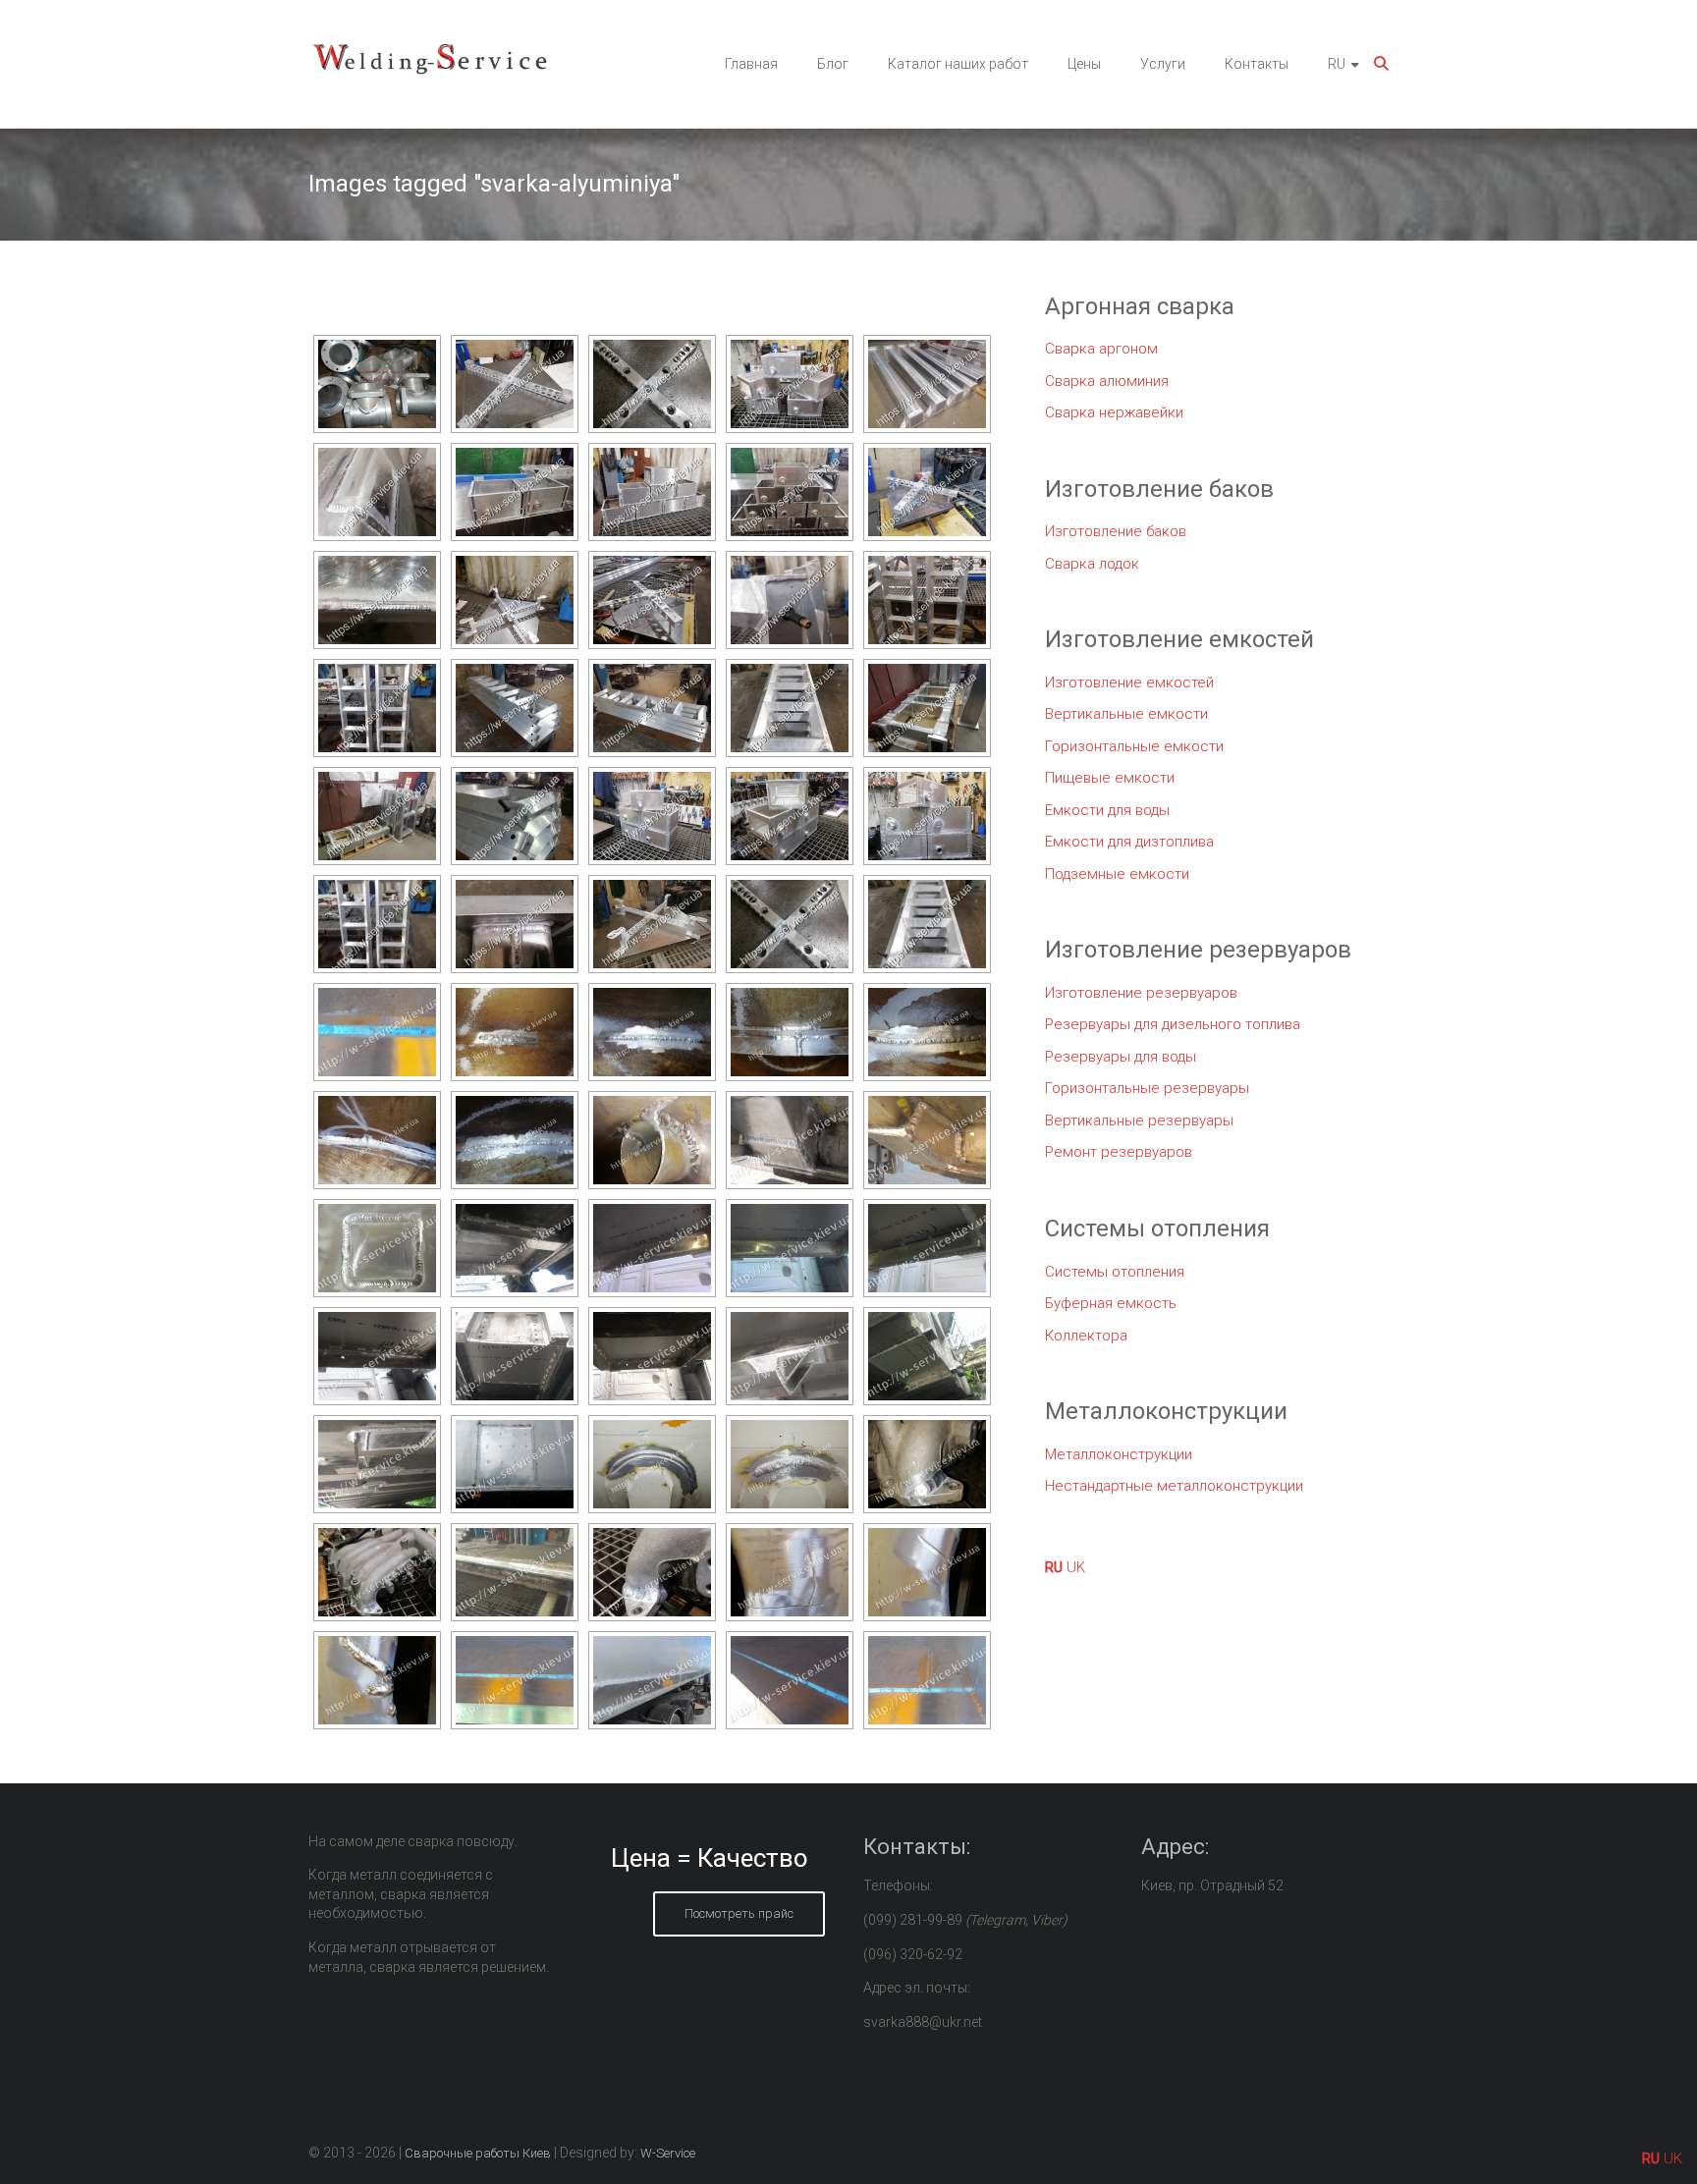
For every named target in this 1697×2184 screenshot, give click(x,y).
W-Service (668, 2153)
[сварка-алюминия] (377, 1032)
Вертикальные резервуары (1139, 1120)
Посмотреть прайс (739, 1913)
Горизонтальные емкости (1134, 746)
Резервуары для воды (1121, 1057)
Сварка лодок (1092, 564)
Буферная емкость (1111, 1303)
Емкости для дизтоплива (1129, 842)
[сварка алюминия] (515, 384)
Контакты (1257, 64)
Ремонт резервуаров (1119, 1152)
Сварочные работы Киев (478, 2153)
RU (1337, 64)
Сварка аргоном (1101, 349)
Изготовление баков (1116, 531)
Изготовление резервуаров (1141, 993)
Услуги (1163, 64)
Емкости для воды (1107, 810)
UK (1076, 1567)
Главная (751, 64)
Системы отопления (1115, 1272)
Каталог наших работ (958, 64)
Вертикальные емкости (1126, 714)
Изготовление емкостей (1129, 682)
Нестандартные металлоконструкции (1174, 1486)
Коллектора (1086, 1336)
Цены (1084, 64)
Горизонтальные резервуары (1147, 1088)
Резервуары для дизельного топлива (1173, 1024)
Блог (833, 64)
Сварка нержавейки (1114, 412)
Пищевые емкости (1110, 778)
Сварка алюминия (1107, 381)
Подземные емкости (1117, 874)
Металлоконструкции (1119, 1454)
